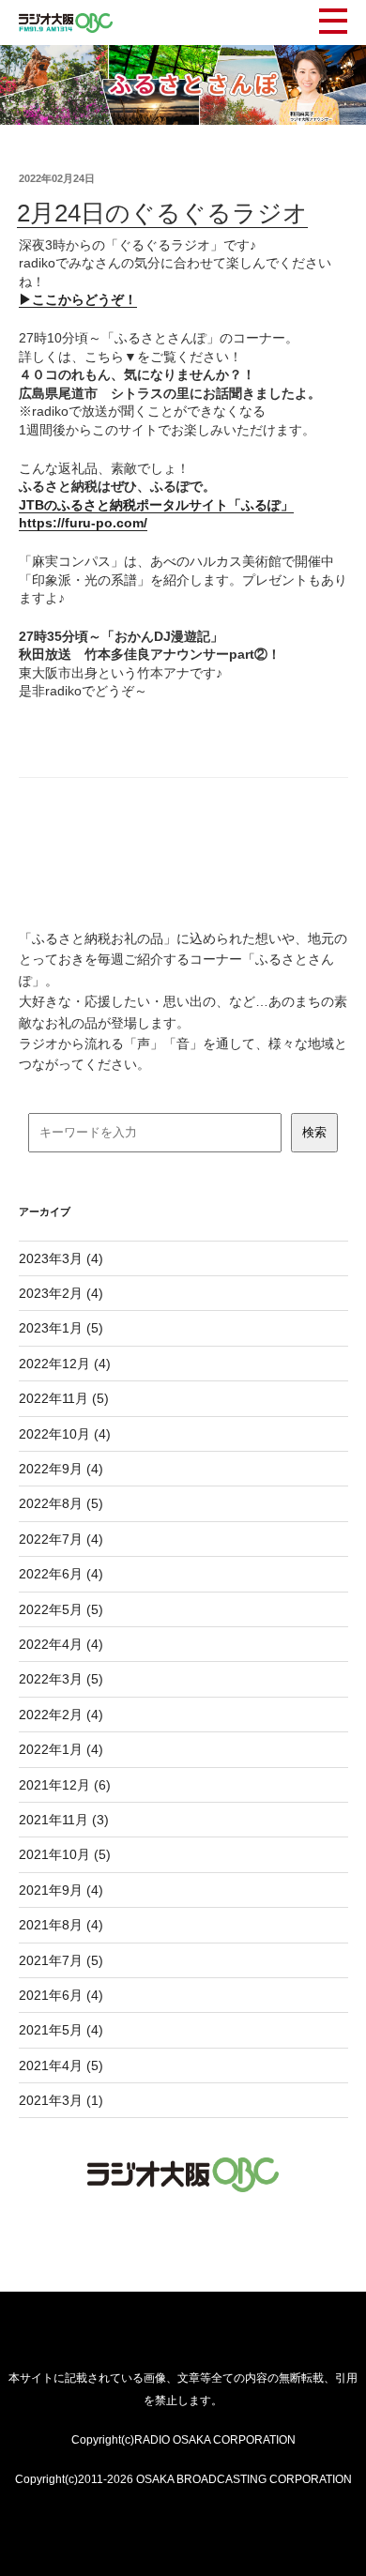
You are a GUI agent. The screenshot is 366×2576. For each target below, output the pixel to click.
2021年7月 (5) (61, 1960)
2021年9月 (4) (61, 1890)
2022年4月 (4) (61, 1644)
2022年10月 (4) (65, 1434)
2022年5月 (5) (61, 1609)
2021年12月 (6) (65, 1785)
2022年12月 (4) (65, 1364)
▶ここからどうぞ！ (78, 299)
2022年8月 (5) (61, 1503)
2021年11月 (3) (64, 1820)
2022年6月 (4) (61, 1574)
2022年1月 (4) (61, 1749)
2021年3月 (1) (61, 2100)
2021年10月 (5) (65, 1854)
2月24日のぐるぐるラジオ (162, 213)
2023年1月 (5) (61, 1328)
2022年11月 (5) (64, 1398)
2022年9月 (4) (61, 1469)
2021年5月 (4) (61, 2030)
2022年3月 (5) (61, 1679)
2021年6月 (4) (61, 1995)
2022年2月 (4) (61, 1715)
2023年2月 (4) (61, 1293)
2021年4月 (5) (61, 2065)
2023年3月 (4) (61, 1258)
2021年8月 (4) (61, 1925)
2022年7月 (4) (61, 1539)
